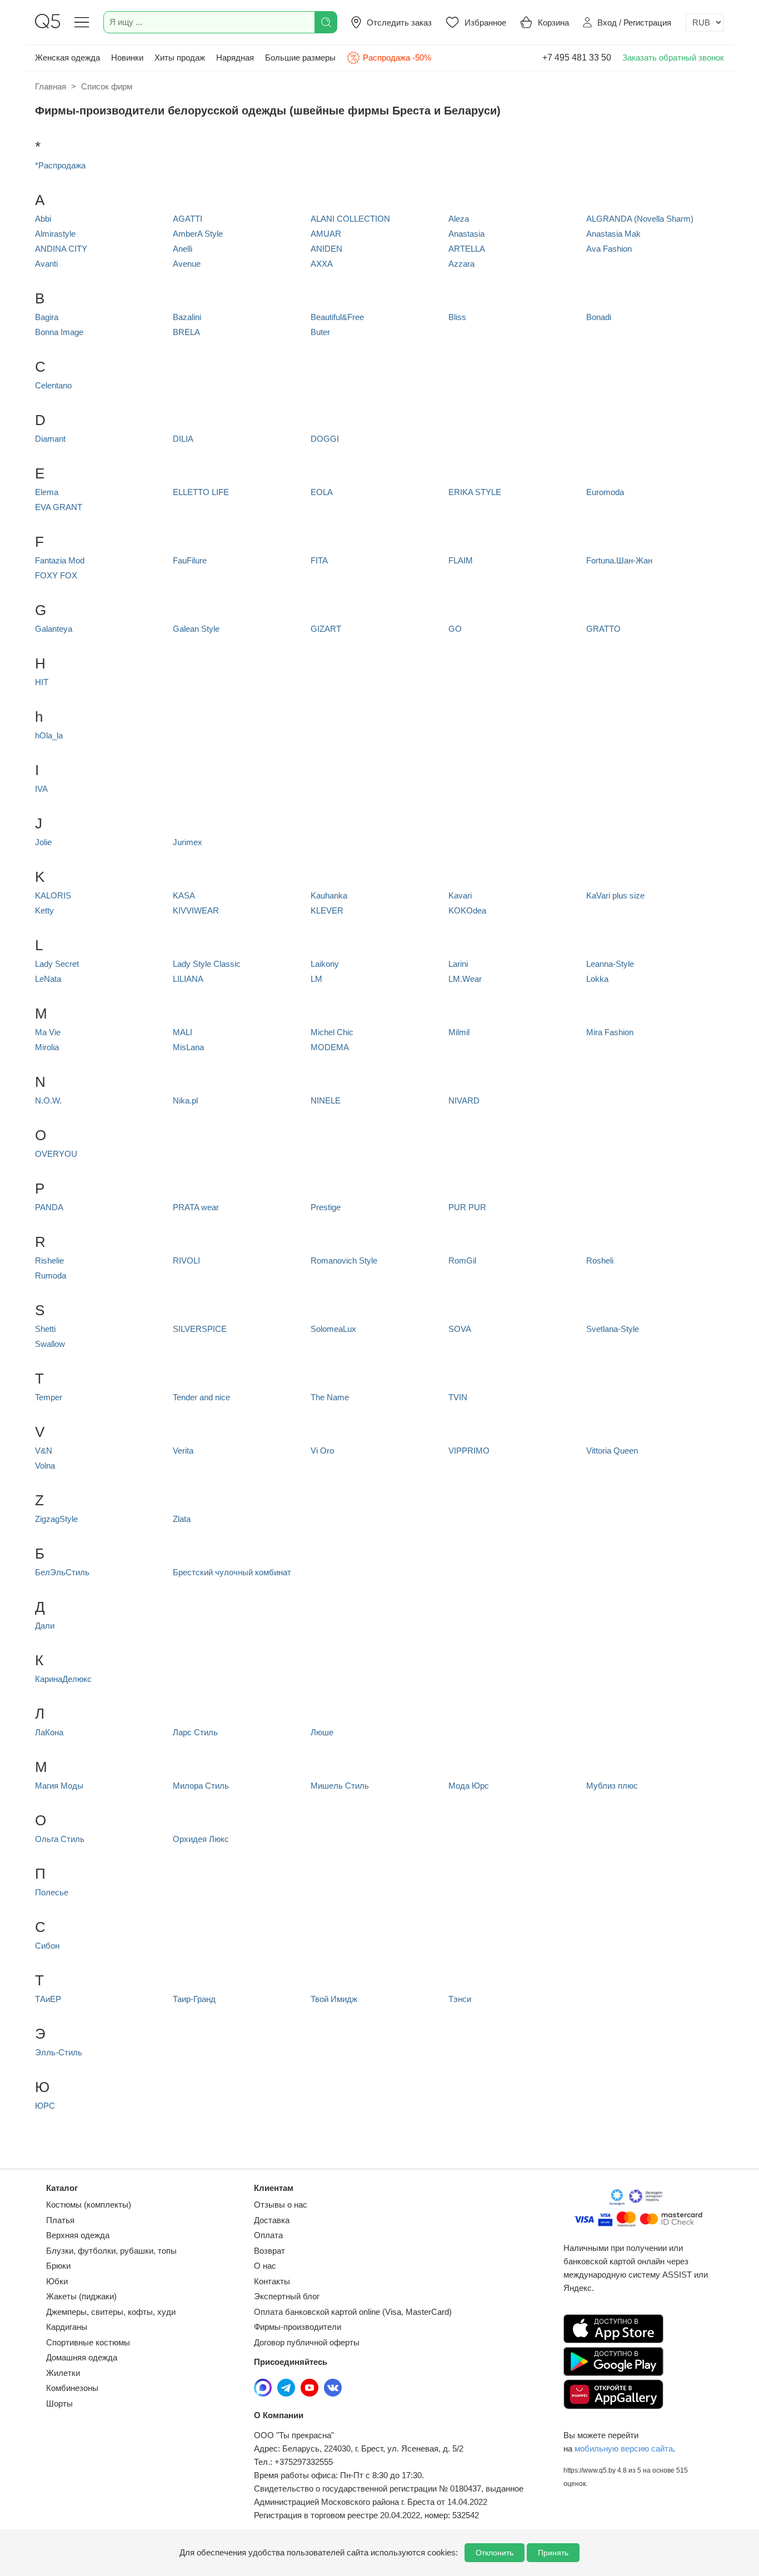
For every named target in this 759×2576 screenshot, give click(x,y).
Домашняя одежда (82, 2357)
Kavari (460, 895)
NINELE (326, 1100)
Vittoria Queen (612, 1451)
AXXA (322, 264)
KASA (184, 895)
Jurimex (188, 842)
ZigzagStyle (56, 1519)
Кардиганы (67, 2327)
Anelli (183, 249)
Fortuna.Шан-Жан (619, 560)
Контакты (272, 2281)
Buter (320, 332)
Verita (183, 1451)
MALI (183, 1032)
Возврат (269, 2251)
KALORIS (53, 895)
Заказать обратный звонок (673, 58)
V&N (44, 1451)
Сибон (47, 1946)
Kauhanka (329, 895)
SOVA (460, 1329)
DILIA (183, 439)
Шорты (59, 2403)
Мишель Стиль (340, 1786)
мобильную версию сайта (624, 2448)
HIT (42, 682)
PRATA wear (196, 1207)
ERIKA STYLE (475, 492)
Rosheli (600, 1260)
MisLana (188, 1047)
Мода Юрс (469, 1786)
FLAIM (461, 560)
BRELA (186, 332)
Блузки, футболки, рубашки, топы (111, 2251)
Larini (458, 964)
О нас (265, 2266)
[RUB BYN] (705, 23)
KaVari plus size (615, 895)
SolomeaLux (333, 1329)
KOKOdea (467, 910)
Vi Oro (322, 1451)
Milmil (459, 1032)
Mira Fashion (610, 1032)
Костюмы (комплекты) (89, 2205)
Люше (322, 1732)
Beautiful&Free (337, 317)
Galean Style (196, 629)
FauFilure (190, 560)
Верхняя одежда (78, 2235)
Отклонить (495, 2553)
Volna (45, 1466)
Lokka (597, 979)
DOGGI (325, 439)
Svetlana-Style (613, 1329)
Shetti (45, 1329)
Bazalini (187, 317)
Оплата (268, 2235)
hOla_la (49, 735)
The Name (330, 1397)
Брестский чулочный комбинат (232, 1572)
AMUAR (326, 234)
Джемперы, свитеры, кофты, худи (111, 2312)
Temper (49, 1397)
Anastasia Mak (613, 234)
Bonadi (599, 317)
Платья (60, 2220)
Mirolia (47, 1047)
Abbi (43, 219)
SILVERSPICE (200, 1329)
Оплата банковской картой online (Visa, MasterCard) (353, 2312)
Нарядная (235, 58)
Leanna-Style (610, 964)
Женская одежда (68, 58)
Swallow (50, 1344)
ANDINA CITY (61, 249)
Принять (553, 2553)
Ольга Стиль (60, 1839)
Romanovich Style (344, 1260)
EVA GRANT (59, 507)
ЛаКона (49, 1732)
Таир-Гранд (194, 1999)
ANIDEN (326, 249)
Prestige (326, 1207)
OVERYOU (56, 1154)
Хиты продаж (180, 58)
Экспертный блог (287, 2296)
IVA (41, 789)
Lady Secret (57, 964)
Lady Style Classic (207, 964)
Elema (47, 492)
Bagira (47, 317)
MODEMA (330, 1047)
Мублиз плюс (612, 1786)
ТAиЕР (48, 1999)
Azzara (461, 264)
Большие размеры (300, 58)
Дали (45, 1626)
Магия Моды (59, 1786)
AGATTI (188, 219)
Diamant (50, 439)
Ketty (44, 910)
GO (455, 629)
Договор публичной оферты (307, 2342)
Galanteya (54, 629)
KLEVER (327, 910)
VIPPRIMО (469, 1451)
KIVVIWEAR (196, 910)
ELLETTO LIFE (201, 492)
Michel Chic (332, 1032)
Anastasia (466, 234)
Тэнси (460, 1999)
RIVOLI (186, 1260)
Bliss (457, 317)
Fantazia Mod (60, 560)
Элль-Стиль (59, 2052)
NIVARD (464, 1100)
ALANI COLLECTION (350, 219)
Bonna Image (59, 332)
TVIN (458, 1397)
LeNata (48, 979)
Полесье (52, 1892)
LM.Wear (465, 979)
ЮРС (45, 2106)
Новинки (127, 58)
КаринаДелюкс (63, 1679)
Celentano (53, 385)
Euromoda (605, 492)
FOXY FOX (56, 575)
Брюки (58, 2266)
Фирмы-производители (298, 2327)
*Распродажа (60, 165)
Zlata (182, 1519)
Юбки (57, 2281)
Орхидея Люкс (201, 1839)
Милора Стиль (201, 1786)
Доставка (272, 2220)
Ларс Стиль (195, 1732)
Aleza (459, 219)
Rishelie (49, 1260)
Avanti (46, 264)
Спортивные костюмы (88, 2342)
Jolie (43, 842)
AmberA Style (198, 234)
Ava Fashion (609, 249)
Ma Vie (48, 1032)
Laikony (325, 964)
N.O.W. (48, 1100)
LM (316, 979)
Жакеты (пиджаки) (81, 2296)
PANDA (49, 1207)
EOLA (322, 492)
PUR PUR (467, 1207)
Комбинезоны (72, 2388)
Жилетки (63, 2373)
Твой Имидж (334, 1999)
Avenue (187, 264)
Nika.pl (185, 1100)
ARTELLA (467, 249)
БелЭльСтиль (62, 1572)
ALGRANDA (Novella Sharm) (640, 219)
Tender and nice (201, 1397)
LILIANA (188, 979)
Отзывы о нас (281, 2205)
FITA (319, 560)
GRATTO (603, 629)
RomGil (462, 1260)
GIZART (326, 629)
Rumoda (51, 1275)
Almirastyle (55, 234)
